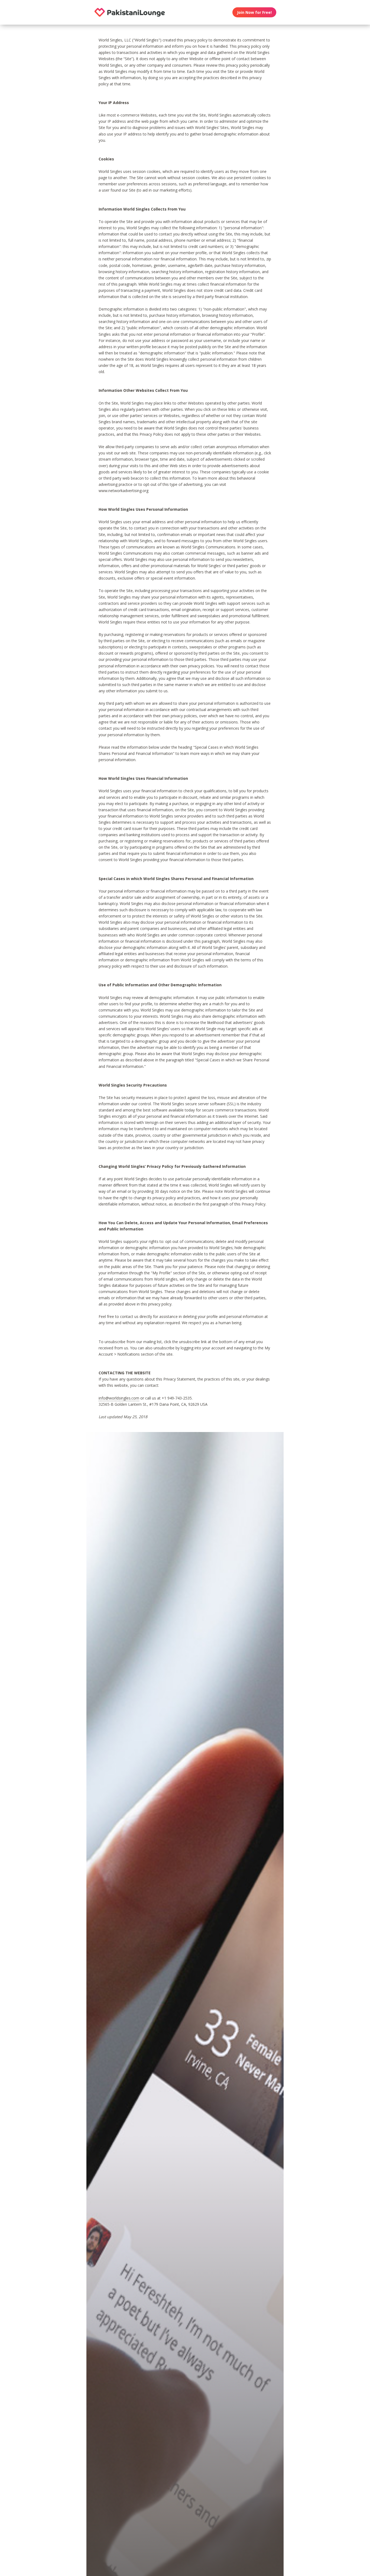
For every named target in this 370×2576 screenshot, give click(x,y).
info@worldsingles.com (119, 1398)
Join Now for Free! (254, 12)
